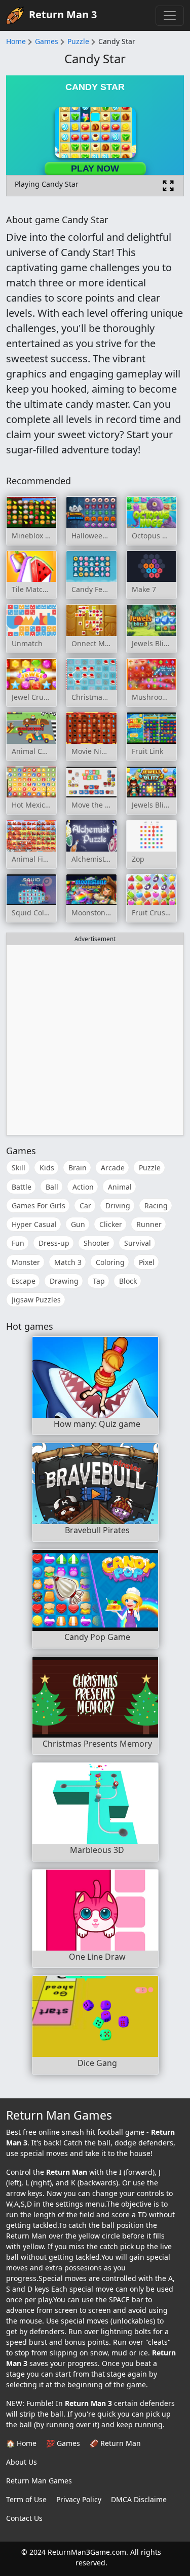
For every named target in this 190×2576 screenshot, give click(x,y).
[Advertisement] (95, 1040)
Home (16, 41)
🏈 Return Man (115, 2443)
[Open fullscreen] (168, 186)
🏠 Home (21, 2443)
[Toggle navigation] (170, 16)
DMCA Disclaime (139, 2499)
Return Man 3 (63, 14)
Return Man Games (39, 2481)
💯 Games (63, 2443)
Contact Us (24, 2518)
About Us (22, 2462)
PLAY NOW (95, 168)
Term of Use (26, 2499)
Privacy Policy (79, 2499)
